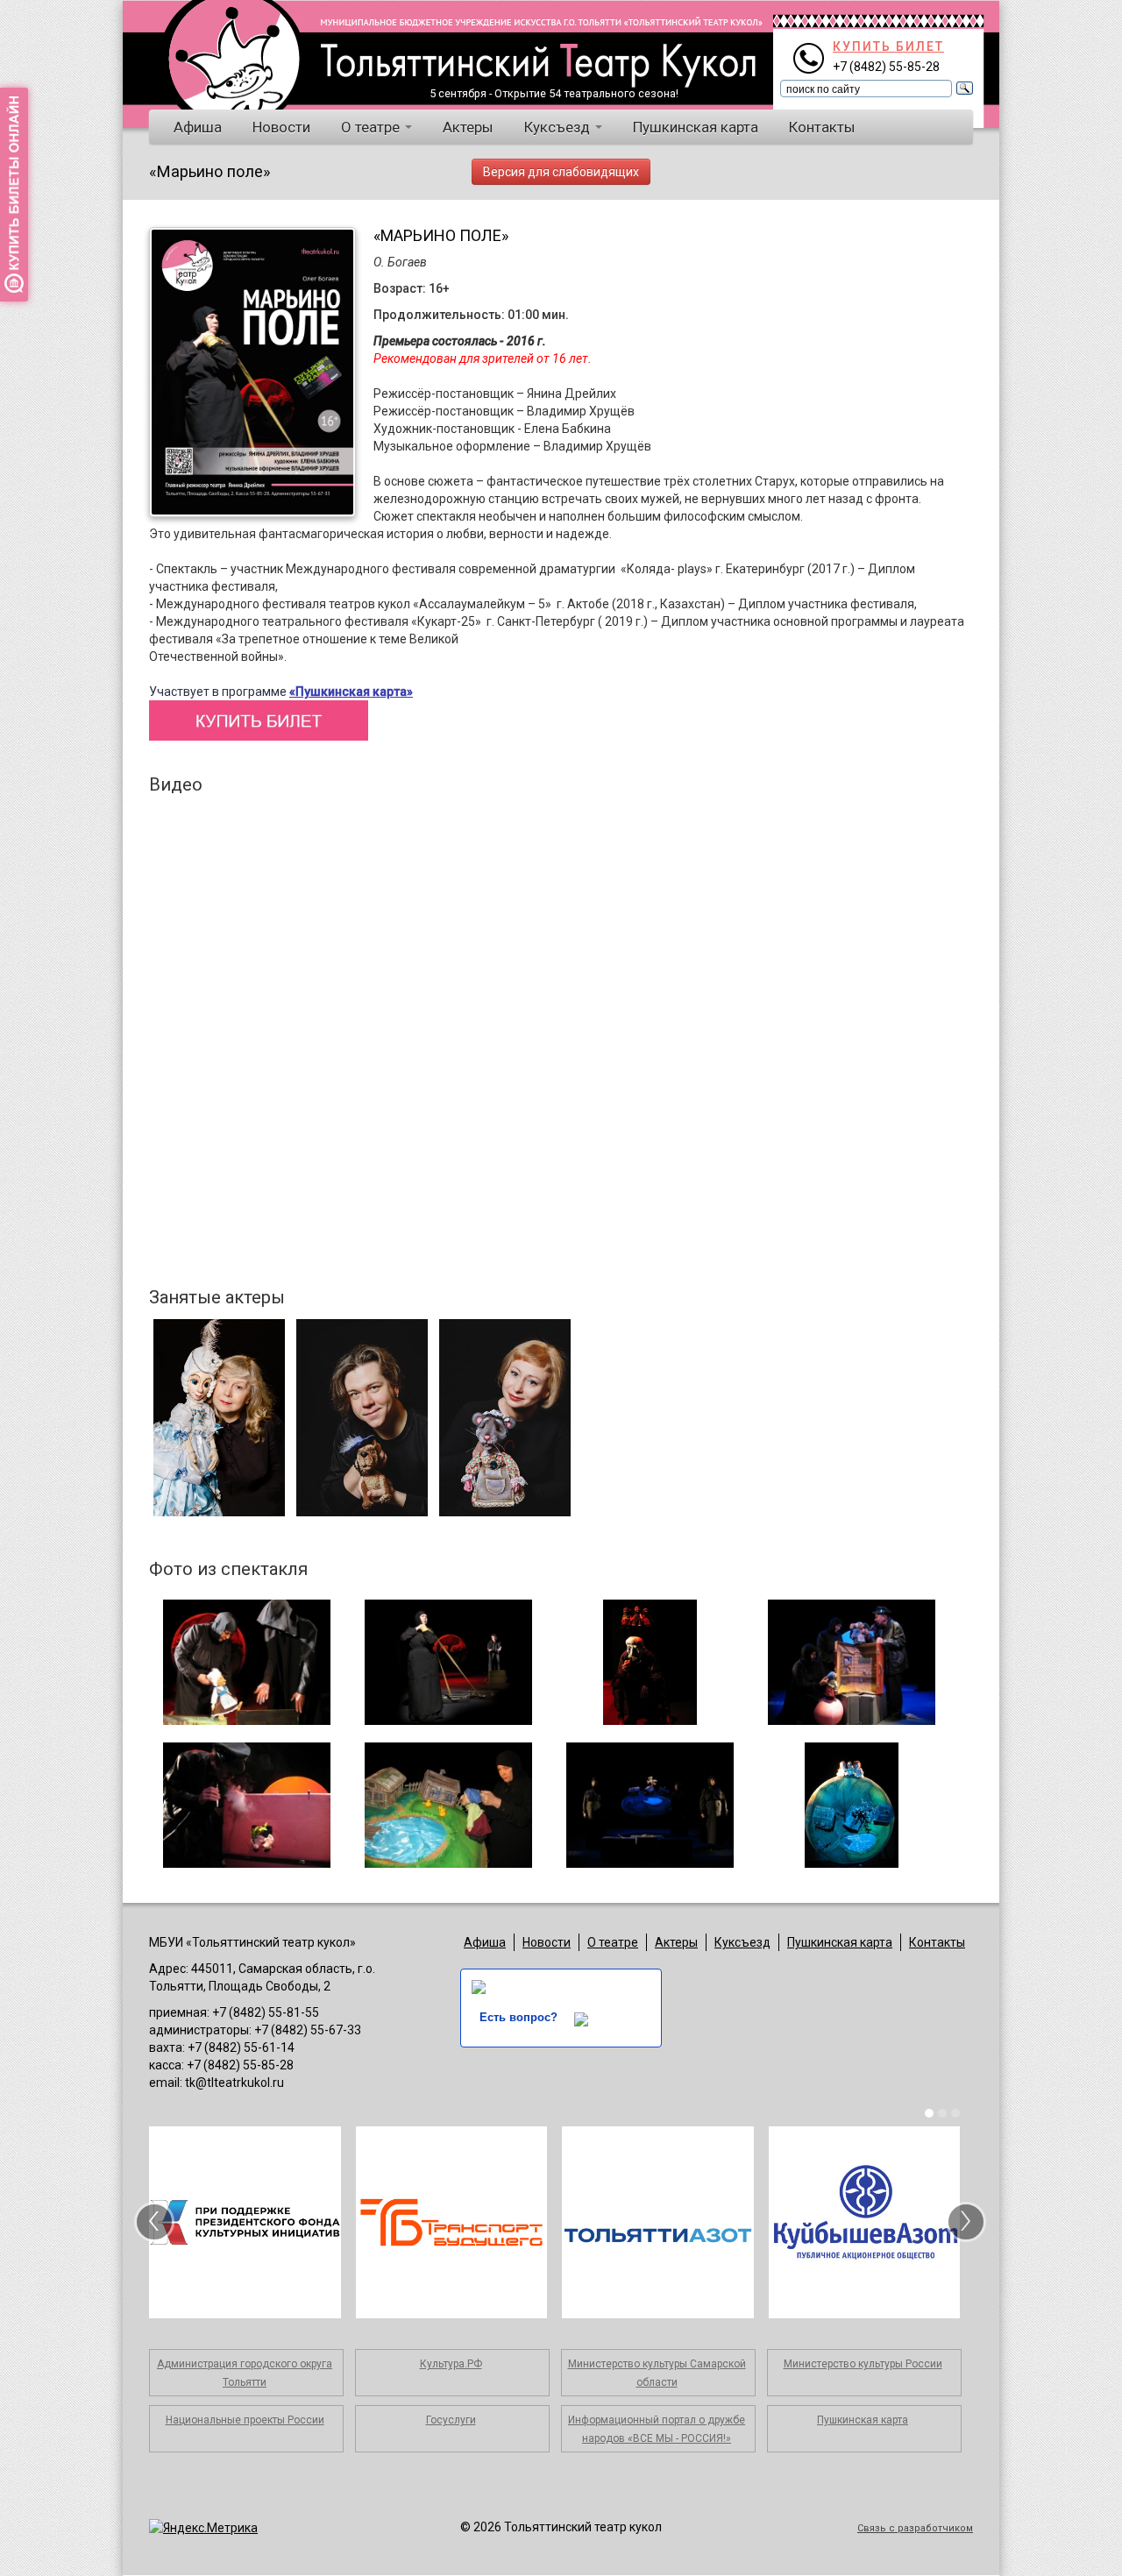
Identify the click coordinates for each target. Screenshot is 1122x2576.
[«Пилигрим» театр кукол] (231, 53)
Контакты (822, 127)
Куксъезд (559, 127)
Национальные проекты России (245, 2420)
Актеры (468, 127)
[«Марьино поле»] (246, 1662)
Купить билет (888, 46)
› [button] (966, 2222)
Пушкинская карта (696, 127)
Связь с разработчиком (915, 2528)
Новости (281, 127)
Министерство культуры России (863, 2364)
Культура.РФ (451, 2364)
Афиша (198, 127)
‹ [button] (154, 2222)
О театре (372, 127)
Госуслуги (451, 2420)
